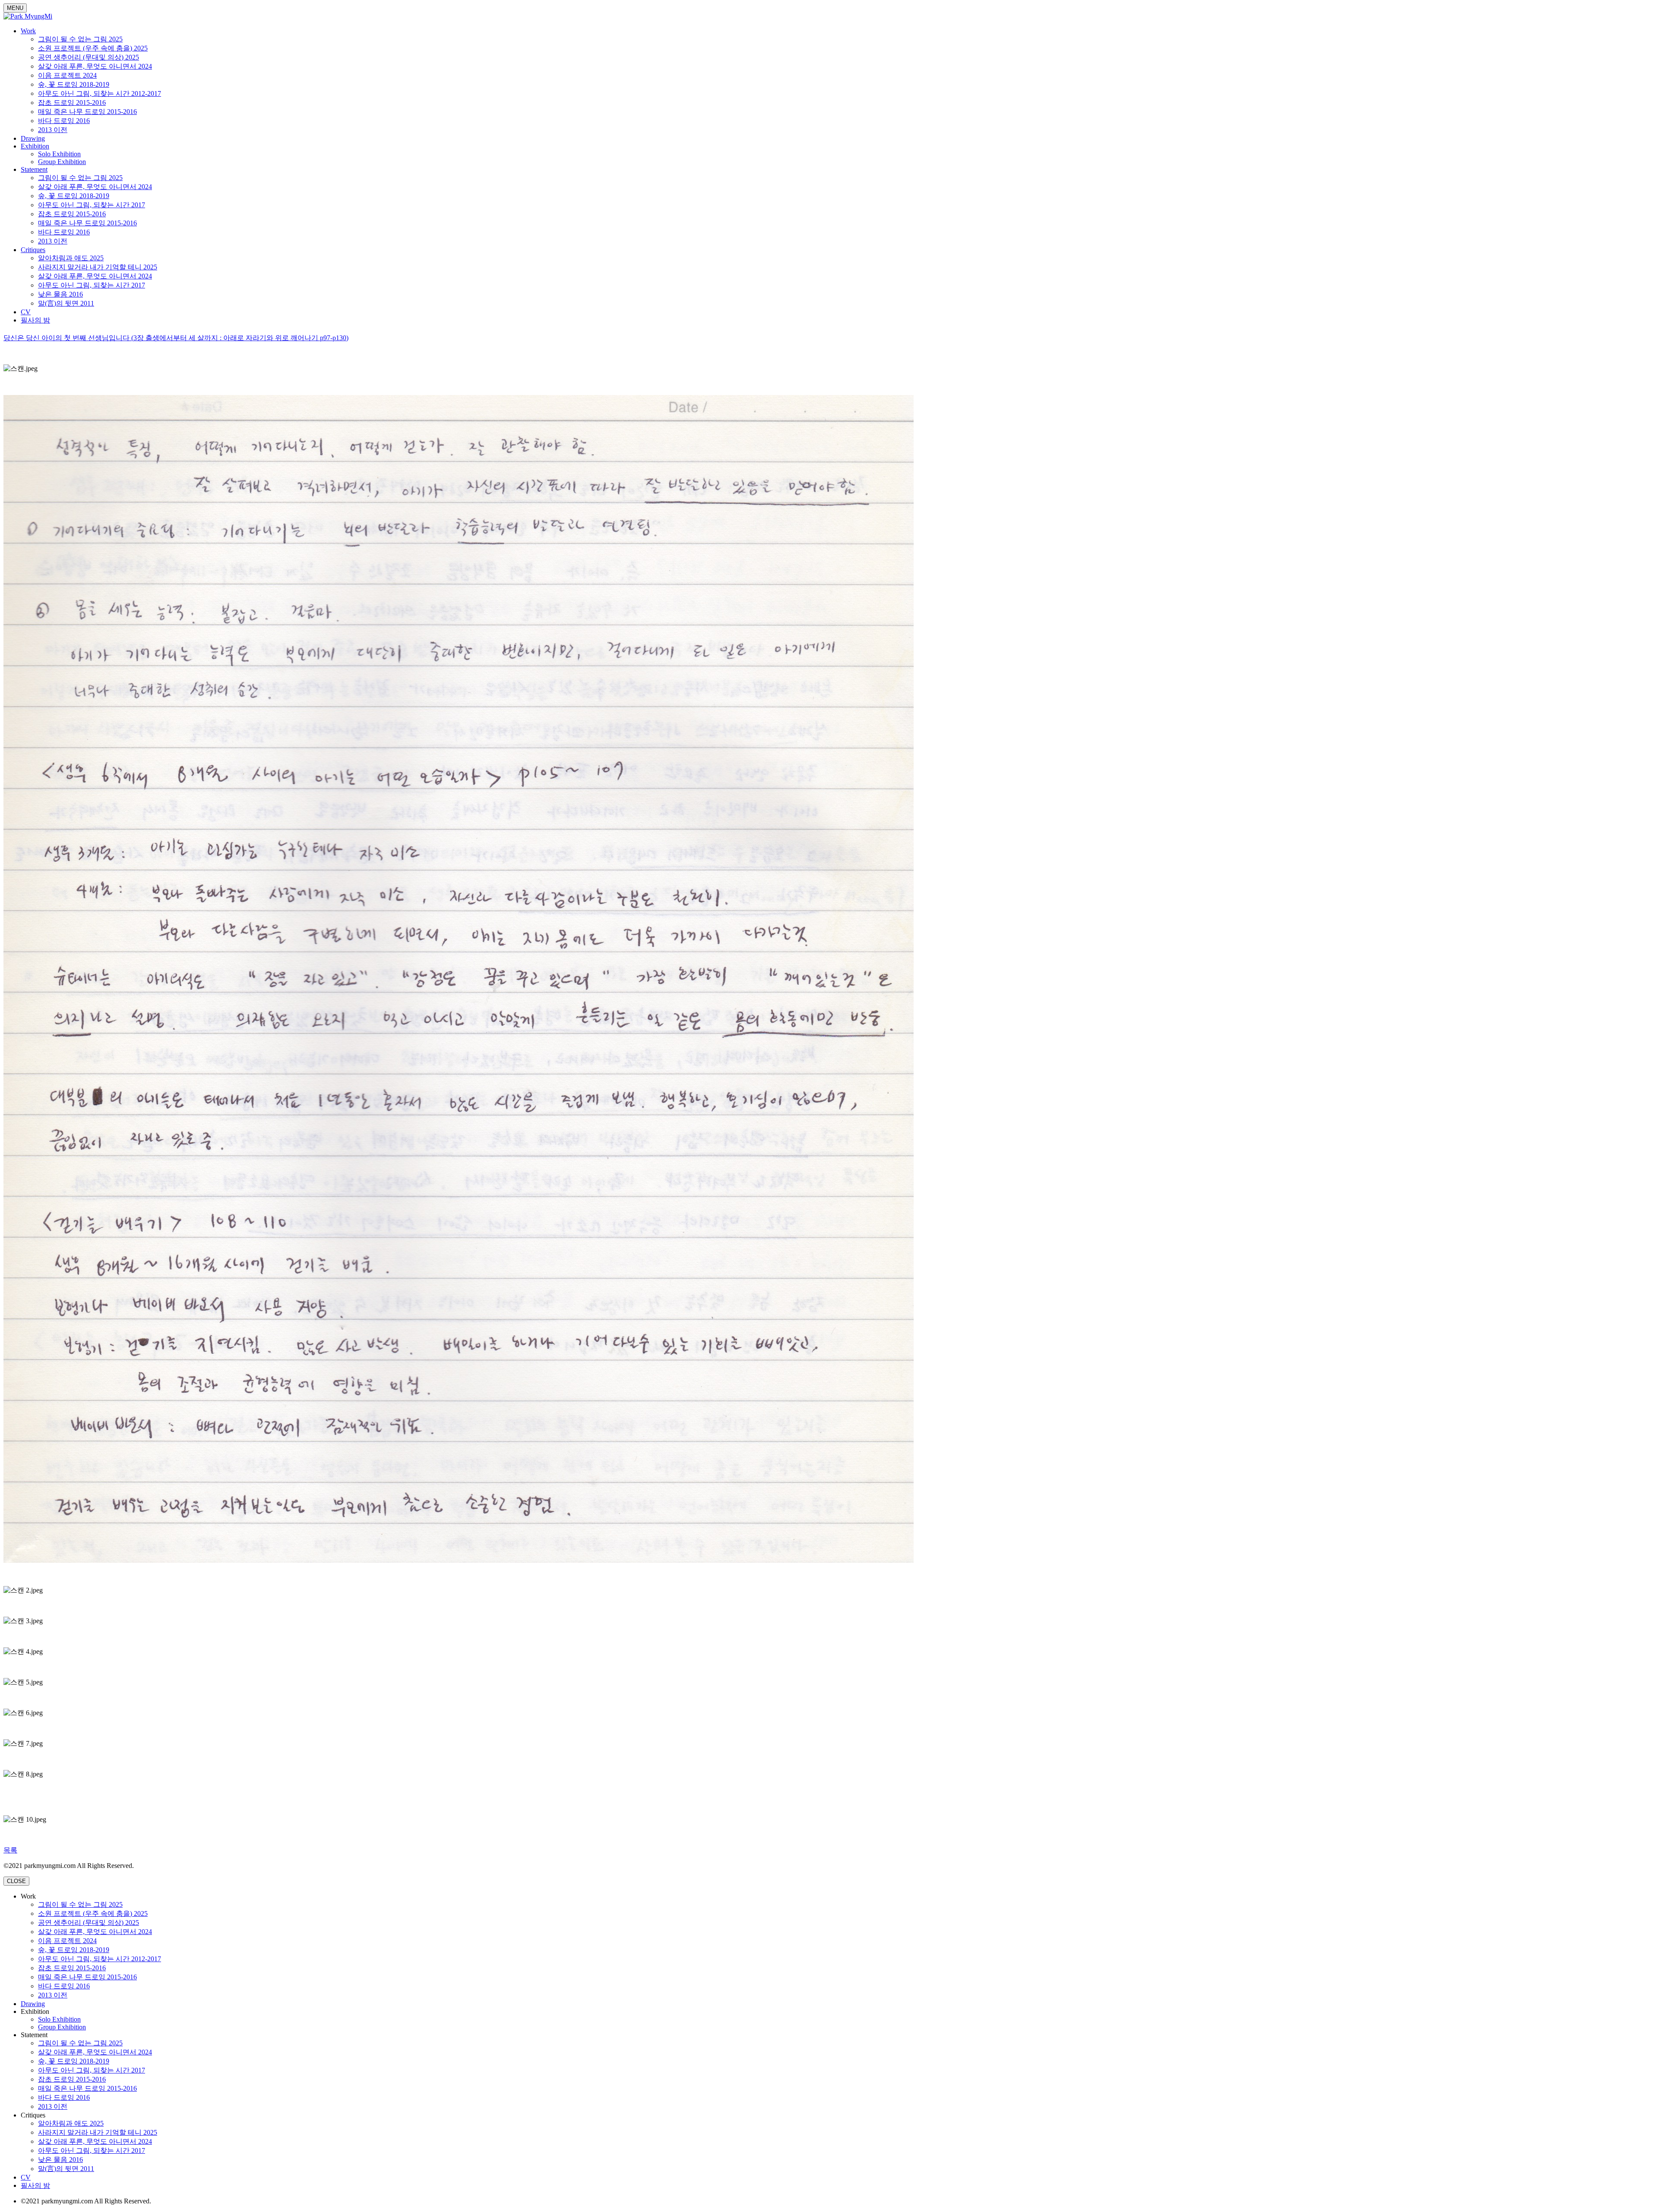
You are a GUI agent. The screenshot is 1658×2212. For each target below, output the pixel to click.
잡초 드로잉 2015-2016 (72, 103)
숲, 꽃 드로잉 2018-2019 (74, 84)
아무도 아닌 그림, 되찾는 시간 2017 (92, 205)
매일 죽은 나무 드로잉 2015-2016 (87, 112)
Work (28, 31)
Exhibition (35, 146)
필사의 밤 (35, 320)
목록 (10, 1850)
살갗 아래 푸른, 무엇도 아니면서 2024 (95, 66)
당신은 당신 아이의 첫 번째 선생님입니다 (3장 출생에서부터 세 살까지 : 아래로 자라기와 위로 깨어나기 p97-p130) (176, 338)
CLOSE (16, 1881)
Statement (34, 169)
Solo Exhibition (59, 154)
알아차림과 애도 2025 (71, 258)
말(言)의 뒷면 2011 (66, 303)
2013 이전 (53, 130)
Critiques (33, 250)
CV (26, 312)
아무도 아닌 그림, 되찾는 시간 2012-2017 (100, 93)
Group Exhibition (62, 162)
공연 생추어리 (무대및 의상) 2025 (89, 57)
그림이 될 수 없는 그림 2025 (80, 39)
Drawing (33, 138)
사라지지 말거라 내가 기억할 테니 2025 (98, 267)
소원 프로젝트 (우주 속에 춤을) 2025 (93, 48)
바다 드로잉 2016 (64, 121)
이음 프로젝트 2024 (67, 75)
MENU (15, 8)
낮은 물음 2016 (60, 294)
